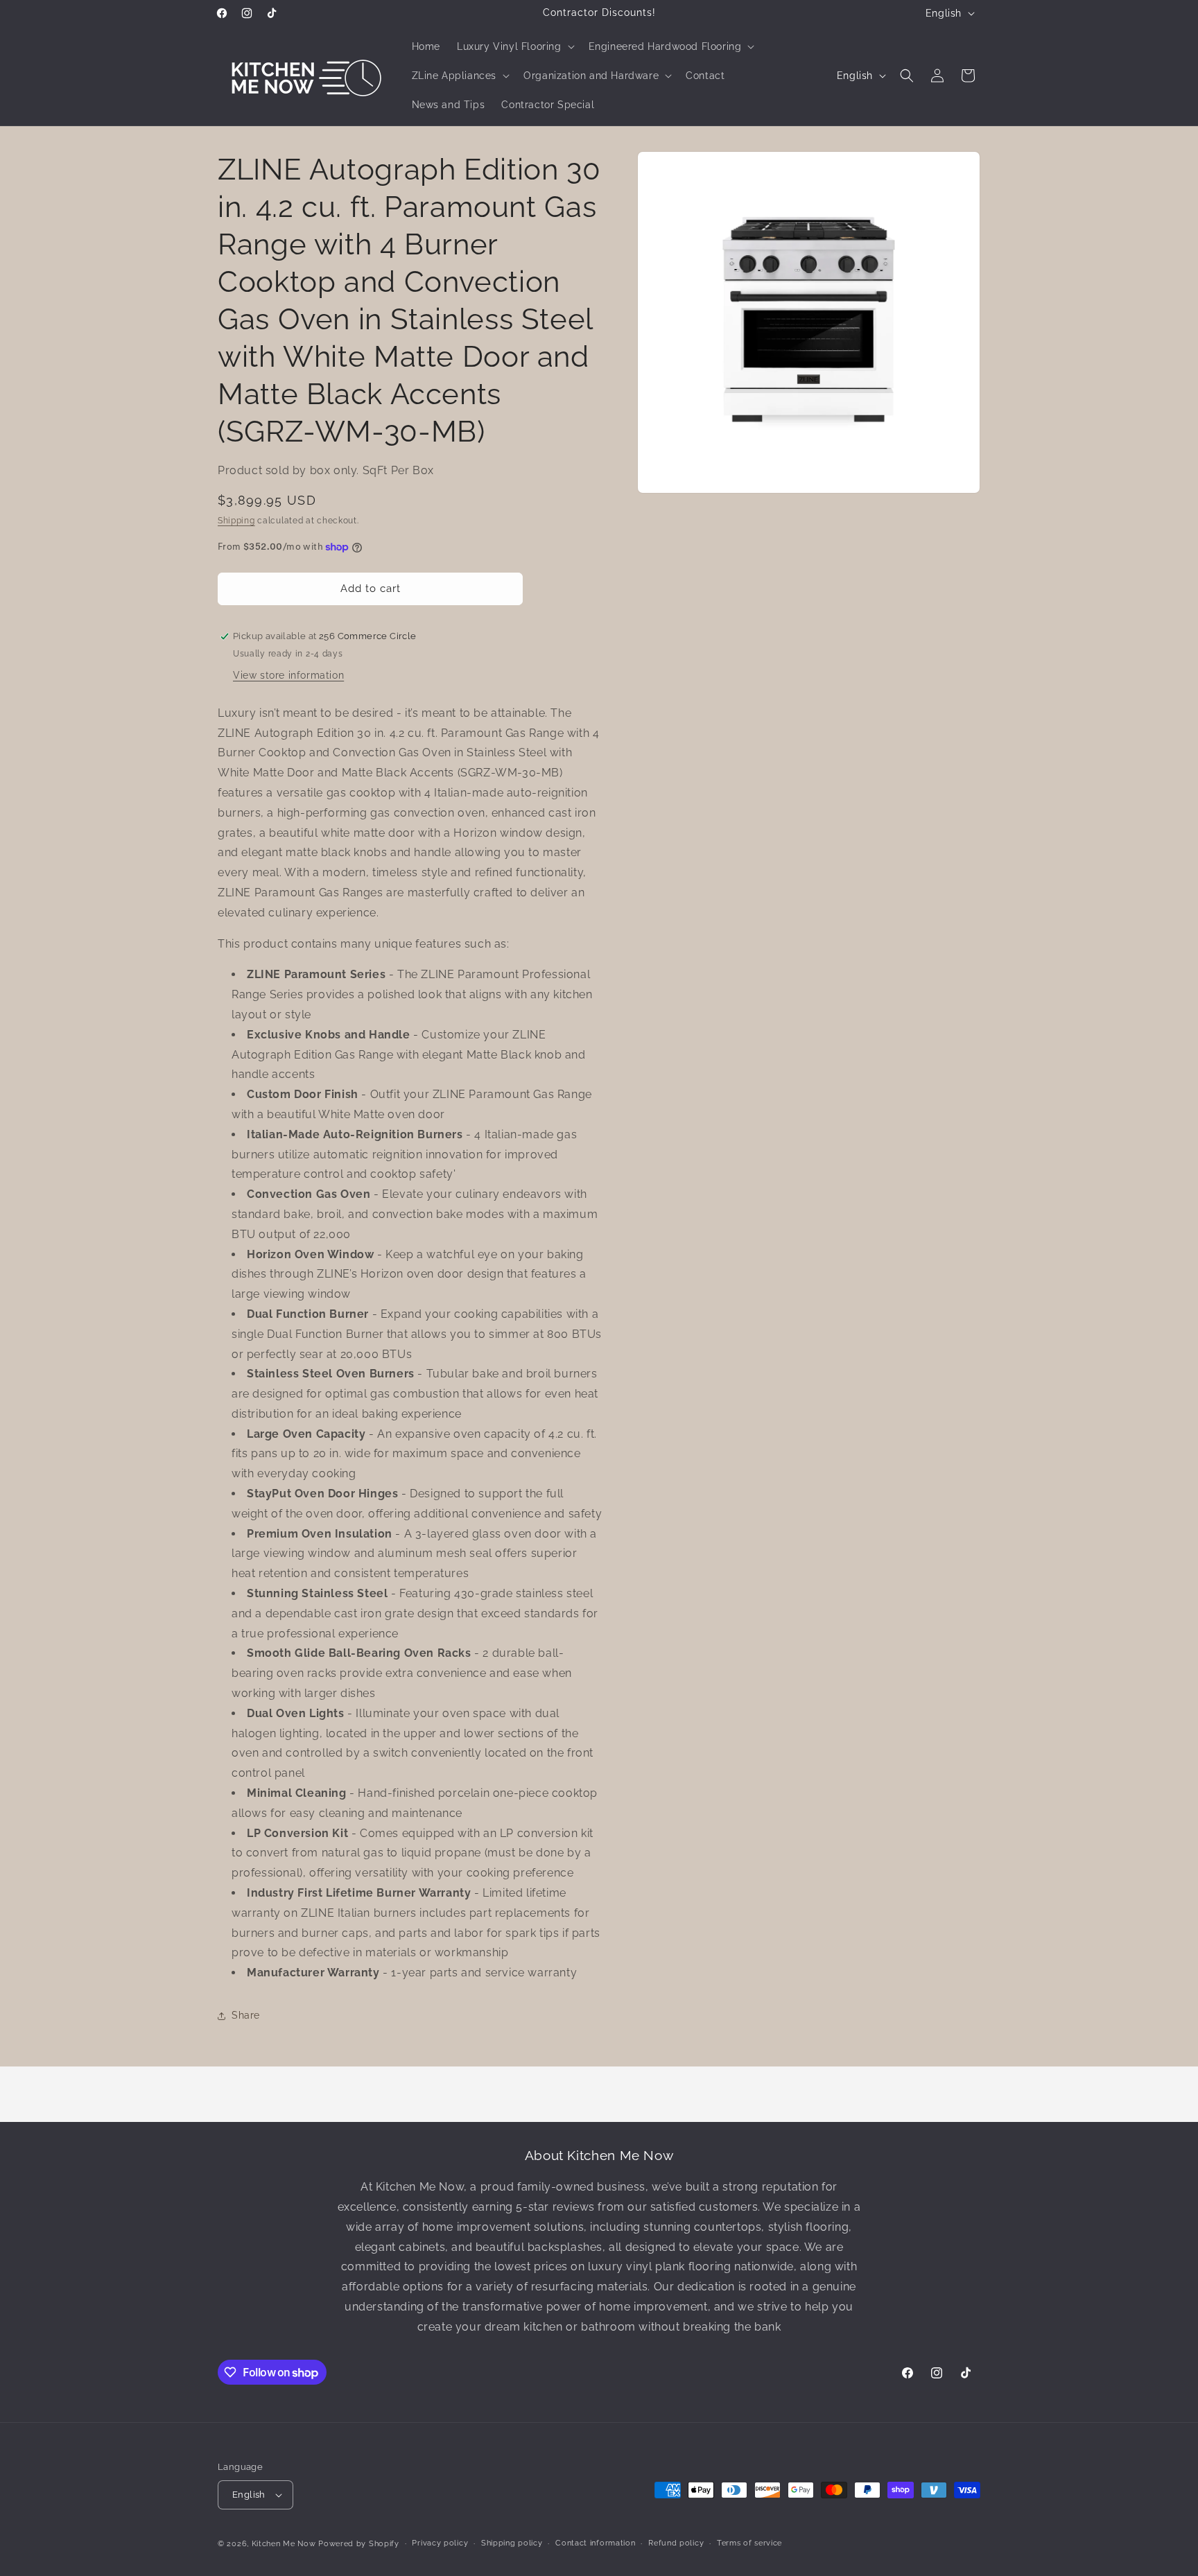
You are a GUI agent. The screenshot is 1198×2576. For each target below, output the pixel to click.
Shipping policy (512, 2543)
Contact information (595, 2543)
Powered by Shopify (359, 2544)
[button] (514, 46)
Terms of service (749, 2543)
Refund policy (676, 2543)
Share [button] (246, 2015)
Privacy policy (440, 2543)
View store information (288, 675)
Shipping (236, 521)
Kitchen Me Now (284, 2544)
